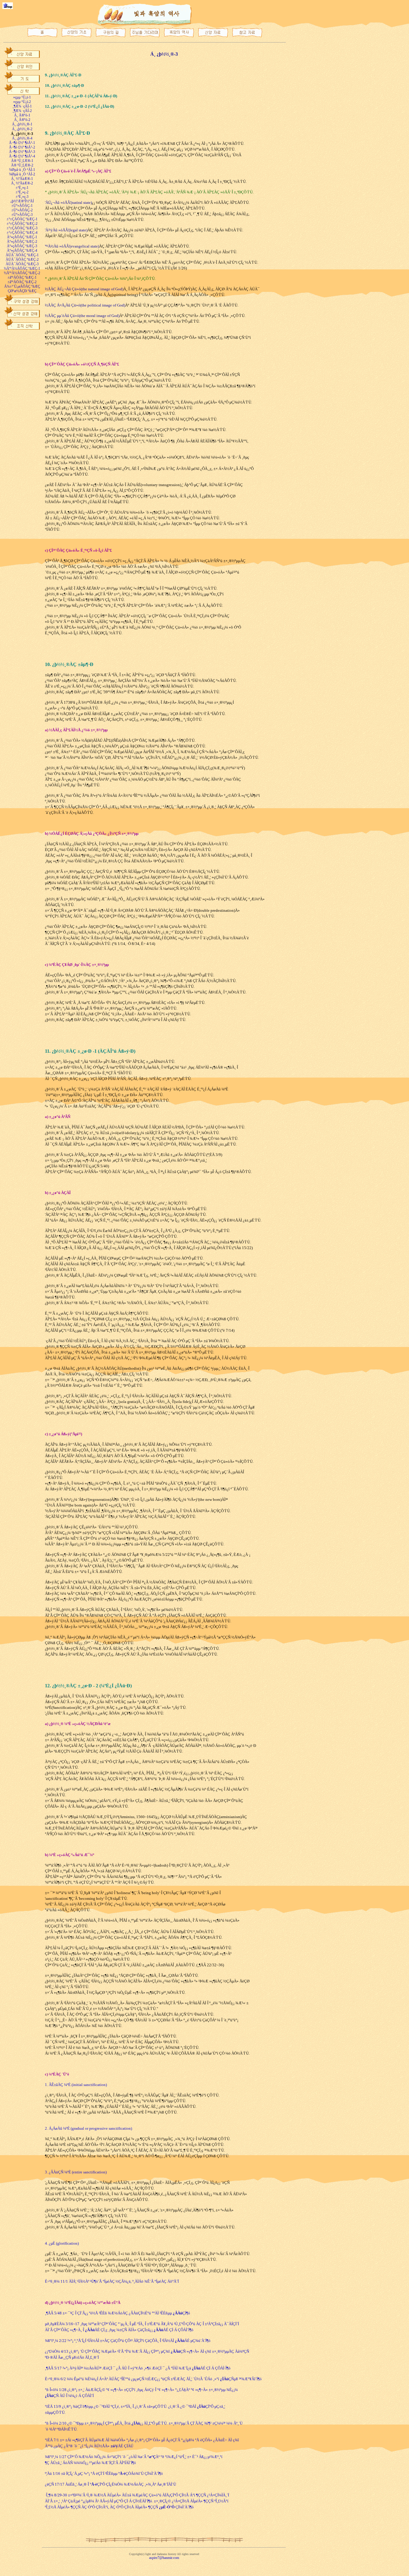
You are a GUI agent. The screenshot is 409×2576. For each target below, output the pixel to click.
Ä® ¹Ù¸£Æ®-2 (22, 165)
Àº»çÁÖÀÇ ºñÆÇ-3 (22, 246)
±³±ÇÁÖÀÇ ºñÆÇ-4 (22, 233)
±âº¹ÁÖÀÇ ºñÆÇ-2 (22, 282)
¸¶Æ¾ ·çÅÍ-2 (22, 111)
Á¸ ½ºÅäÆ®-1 (22, 179)
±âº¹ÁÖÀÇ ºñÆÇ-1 (22, 277)
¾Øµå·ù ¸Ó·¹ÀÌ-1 (22, 170)
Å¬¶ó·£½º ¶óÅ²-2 (22, 147)
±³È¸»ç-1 (22, 188)
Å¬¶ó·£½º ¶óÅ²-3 (22, 152)
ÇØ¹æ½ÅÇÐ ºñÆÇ (22, 291)
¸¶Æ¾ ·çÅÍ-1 (22, 106)
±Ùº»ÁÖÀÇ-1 (22, 206)
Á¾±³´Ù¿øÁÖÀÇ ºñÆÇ (22, 286)
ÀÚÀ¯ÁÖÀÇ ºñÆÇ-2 (22, 260)
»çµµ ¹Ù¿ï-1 (22, 97)
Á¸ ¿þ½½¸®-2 (22, 129)
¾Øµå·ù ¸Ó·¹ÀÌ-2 (22, 174)
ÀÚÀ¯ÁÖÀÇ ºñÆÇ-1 (22, 255)
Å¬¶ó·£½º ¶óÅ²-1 (22, 143)
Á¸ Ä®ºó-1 (22, 115)
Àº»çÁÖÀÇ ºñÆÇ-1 (22, 237)
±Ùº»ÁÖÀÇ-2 (22, 210)
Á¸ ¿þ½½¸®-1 (22, 124)
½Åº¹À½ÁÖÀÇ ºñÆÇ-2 (22, 273)
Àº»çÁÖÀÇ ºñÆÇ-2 (22, 242)
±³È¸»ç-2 (22, 192)
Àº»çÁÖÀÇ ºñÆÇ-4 (22, 251)
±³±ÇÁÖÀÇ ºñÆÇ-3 (22, 228)
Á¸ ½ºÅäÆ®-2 (22, 183)
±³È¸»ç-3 (22, 197)
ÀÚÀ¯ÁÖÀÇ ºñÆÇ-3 (22, 264)
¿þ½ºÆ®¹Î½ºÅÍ (22, 201)
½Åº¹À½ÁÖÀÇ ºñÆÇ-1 (22, 268)
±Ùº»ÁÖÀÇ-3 (22, 215)
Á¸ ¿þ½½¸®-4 (22, 138)
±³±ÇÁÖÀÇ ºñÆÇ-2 (22, 224)
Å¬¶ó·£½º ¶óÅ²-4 (22, 156)
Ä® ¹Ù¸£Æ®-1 (22, 161)
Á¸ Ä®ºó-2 (22, 120)
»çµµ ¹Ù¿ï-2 (22, 102)
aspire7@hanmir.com (164, 2558)
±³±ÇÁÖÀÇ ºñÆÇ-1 (22, 219)
